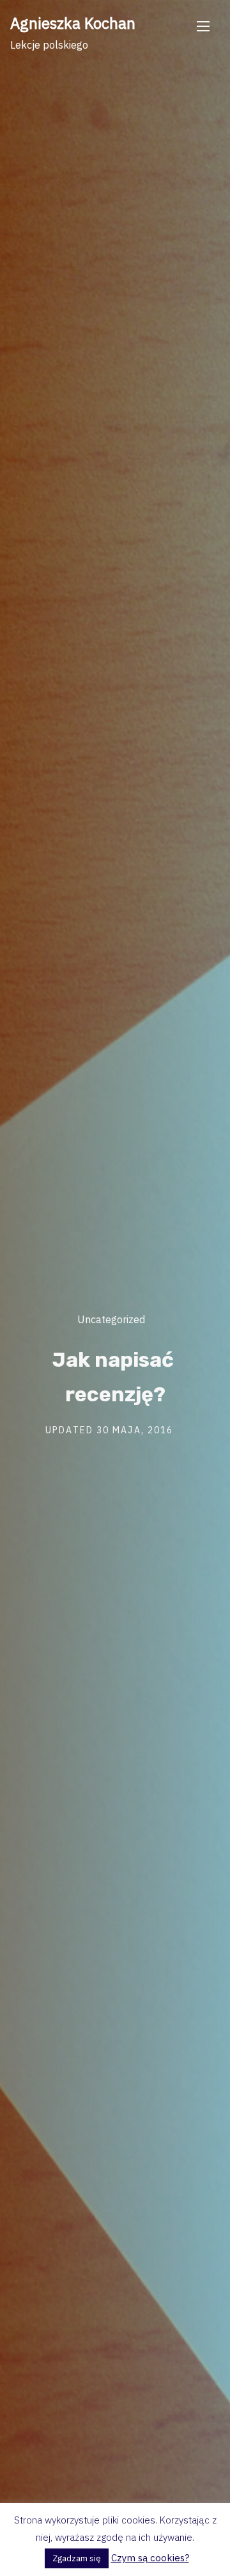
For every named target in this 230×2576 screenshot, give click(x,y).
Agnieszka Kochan (73, 23)
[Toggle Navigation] (203, 26)
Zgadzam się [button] (77, 2558)
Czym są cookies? (150, 2558)
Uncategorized (111, 1319)
